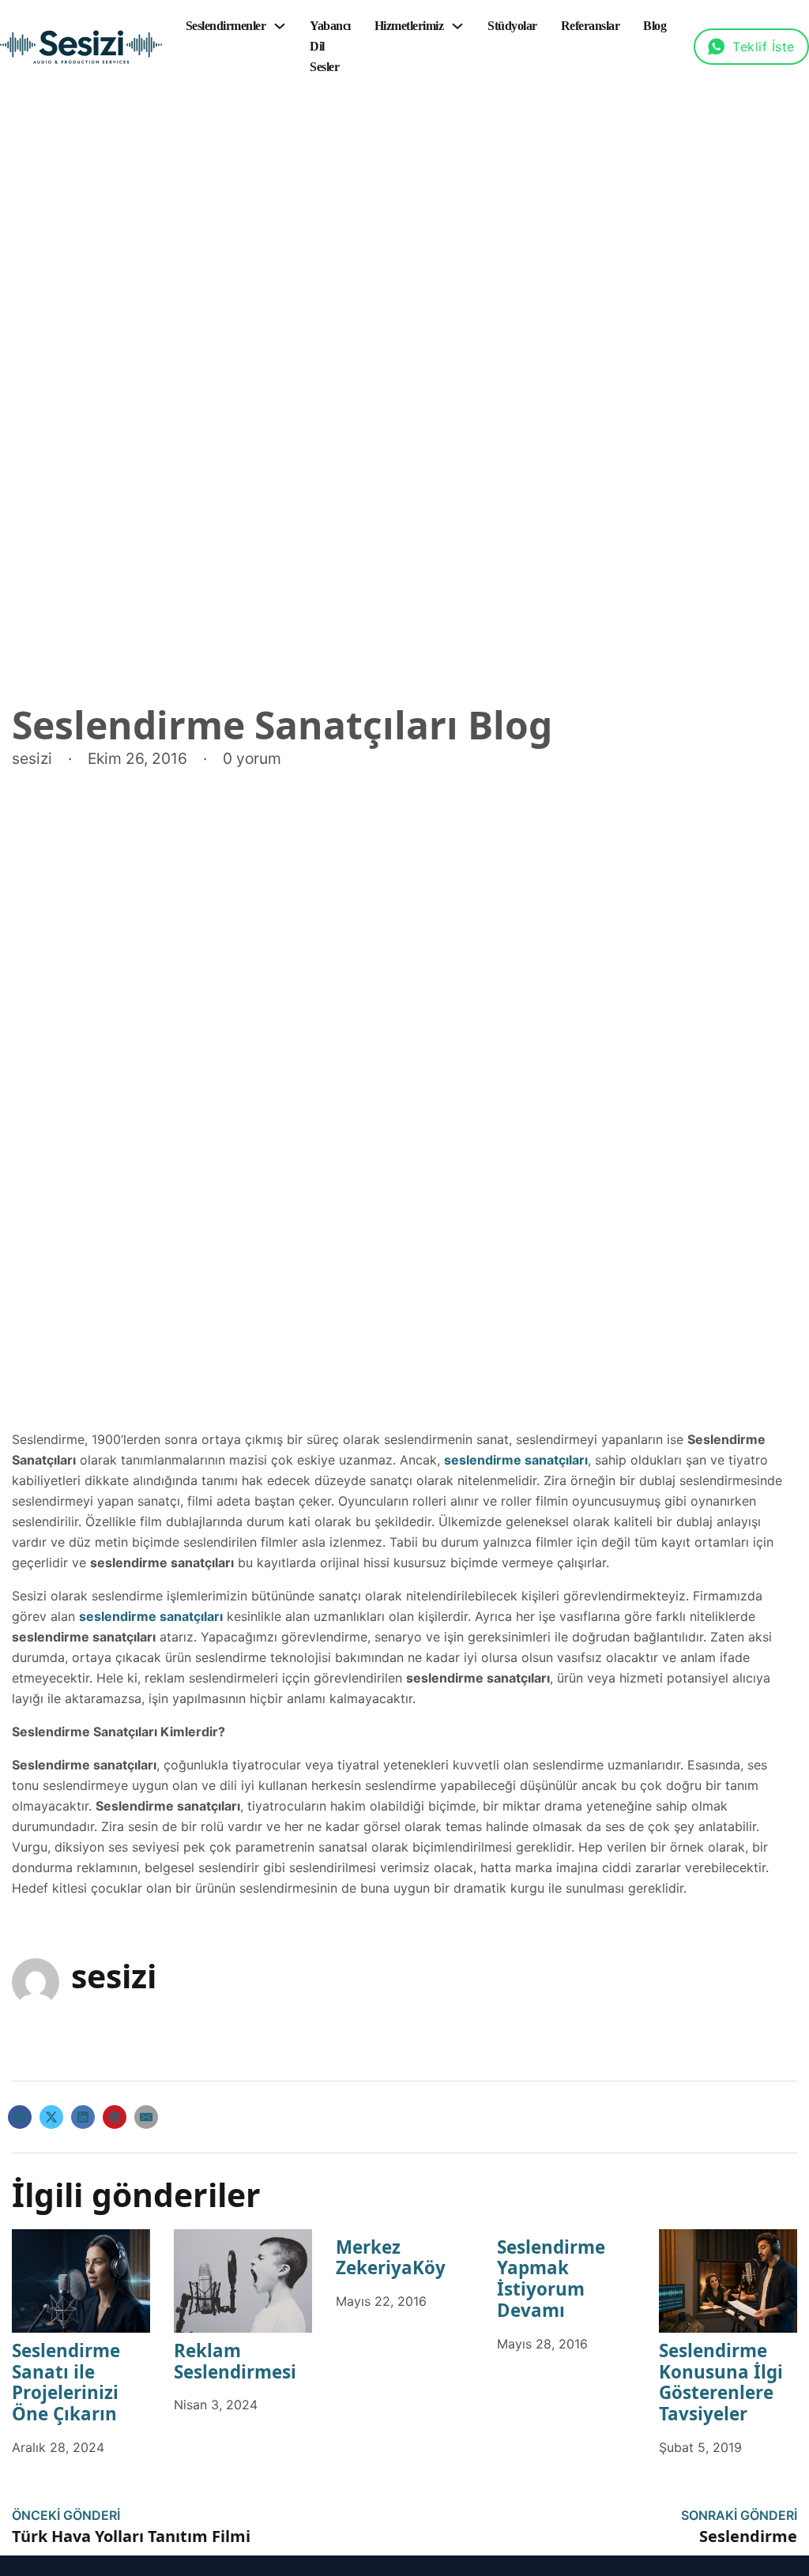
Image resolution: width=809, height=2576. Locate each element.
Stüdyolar (512, 26)
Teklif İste (764, 47)
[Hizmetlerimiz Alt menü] (457, 26)
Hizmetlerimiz (409, 26)
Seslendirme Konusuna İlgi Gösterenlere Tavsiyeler (721, 2382)
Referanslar (591, 26)
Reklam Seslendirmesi (235, 2361)
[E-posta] (146, 2117)
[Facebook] (20, 2117)
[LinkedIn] (83, 2117)
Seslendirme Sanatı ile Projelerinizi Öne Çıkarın (66, 2382)
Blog (655, 26)
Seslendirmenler (226, 26)
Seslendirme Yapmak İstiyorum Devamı (551, 2279)
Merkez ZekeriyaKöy (391, 2258)
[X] (51, 2117)
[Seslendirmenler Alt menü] (280, 26)
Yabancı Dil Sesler (330, 46)
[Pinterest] (115, 2117)
